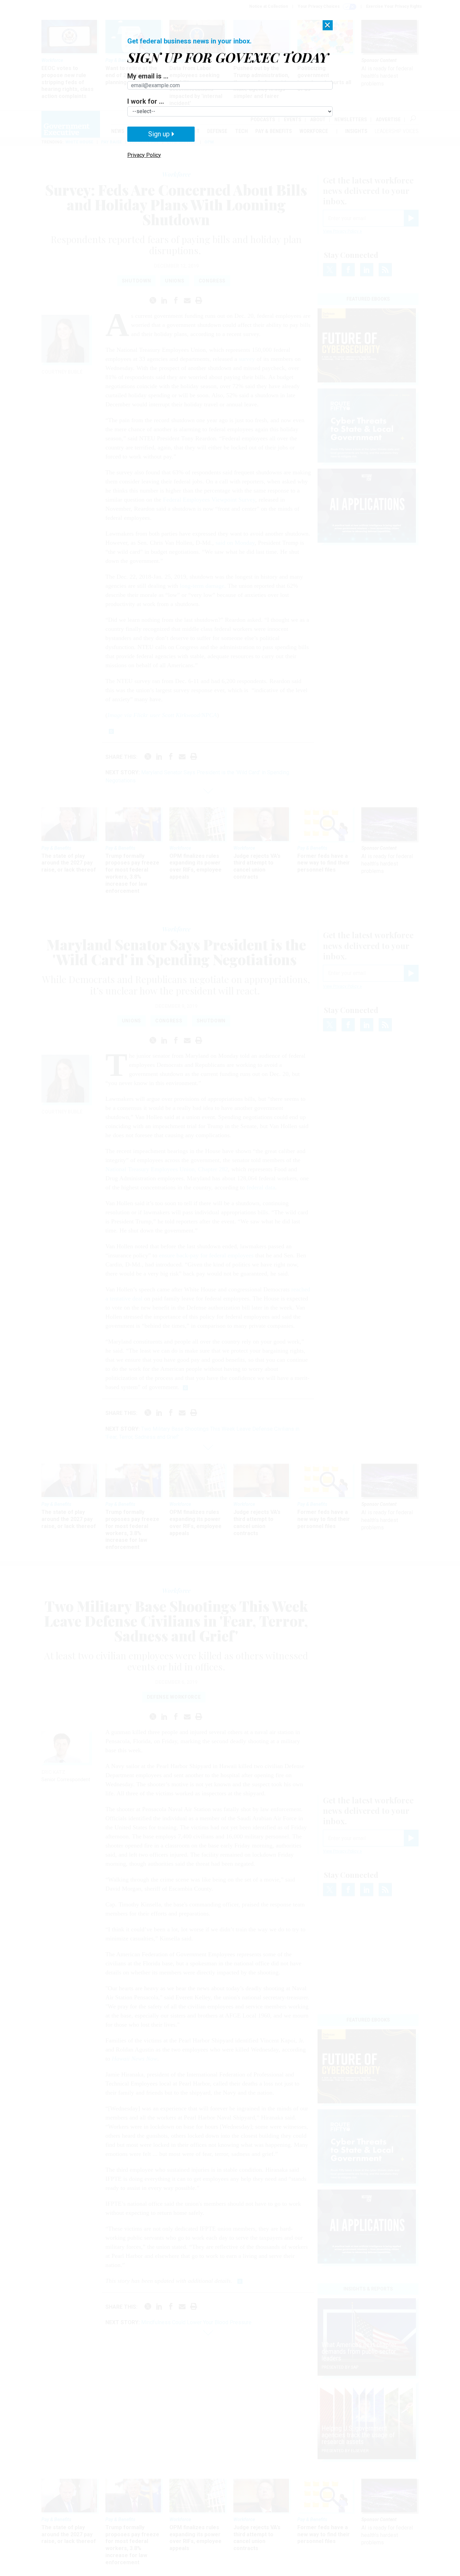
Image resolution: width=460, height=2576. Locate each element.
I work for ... (146, 101)
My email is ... (148, 76)
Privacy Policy (144, 155)
